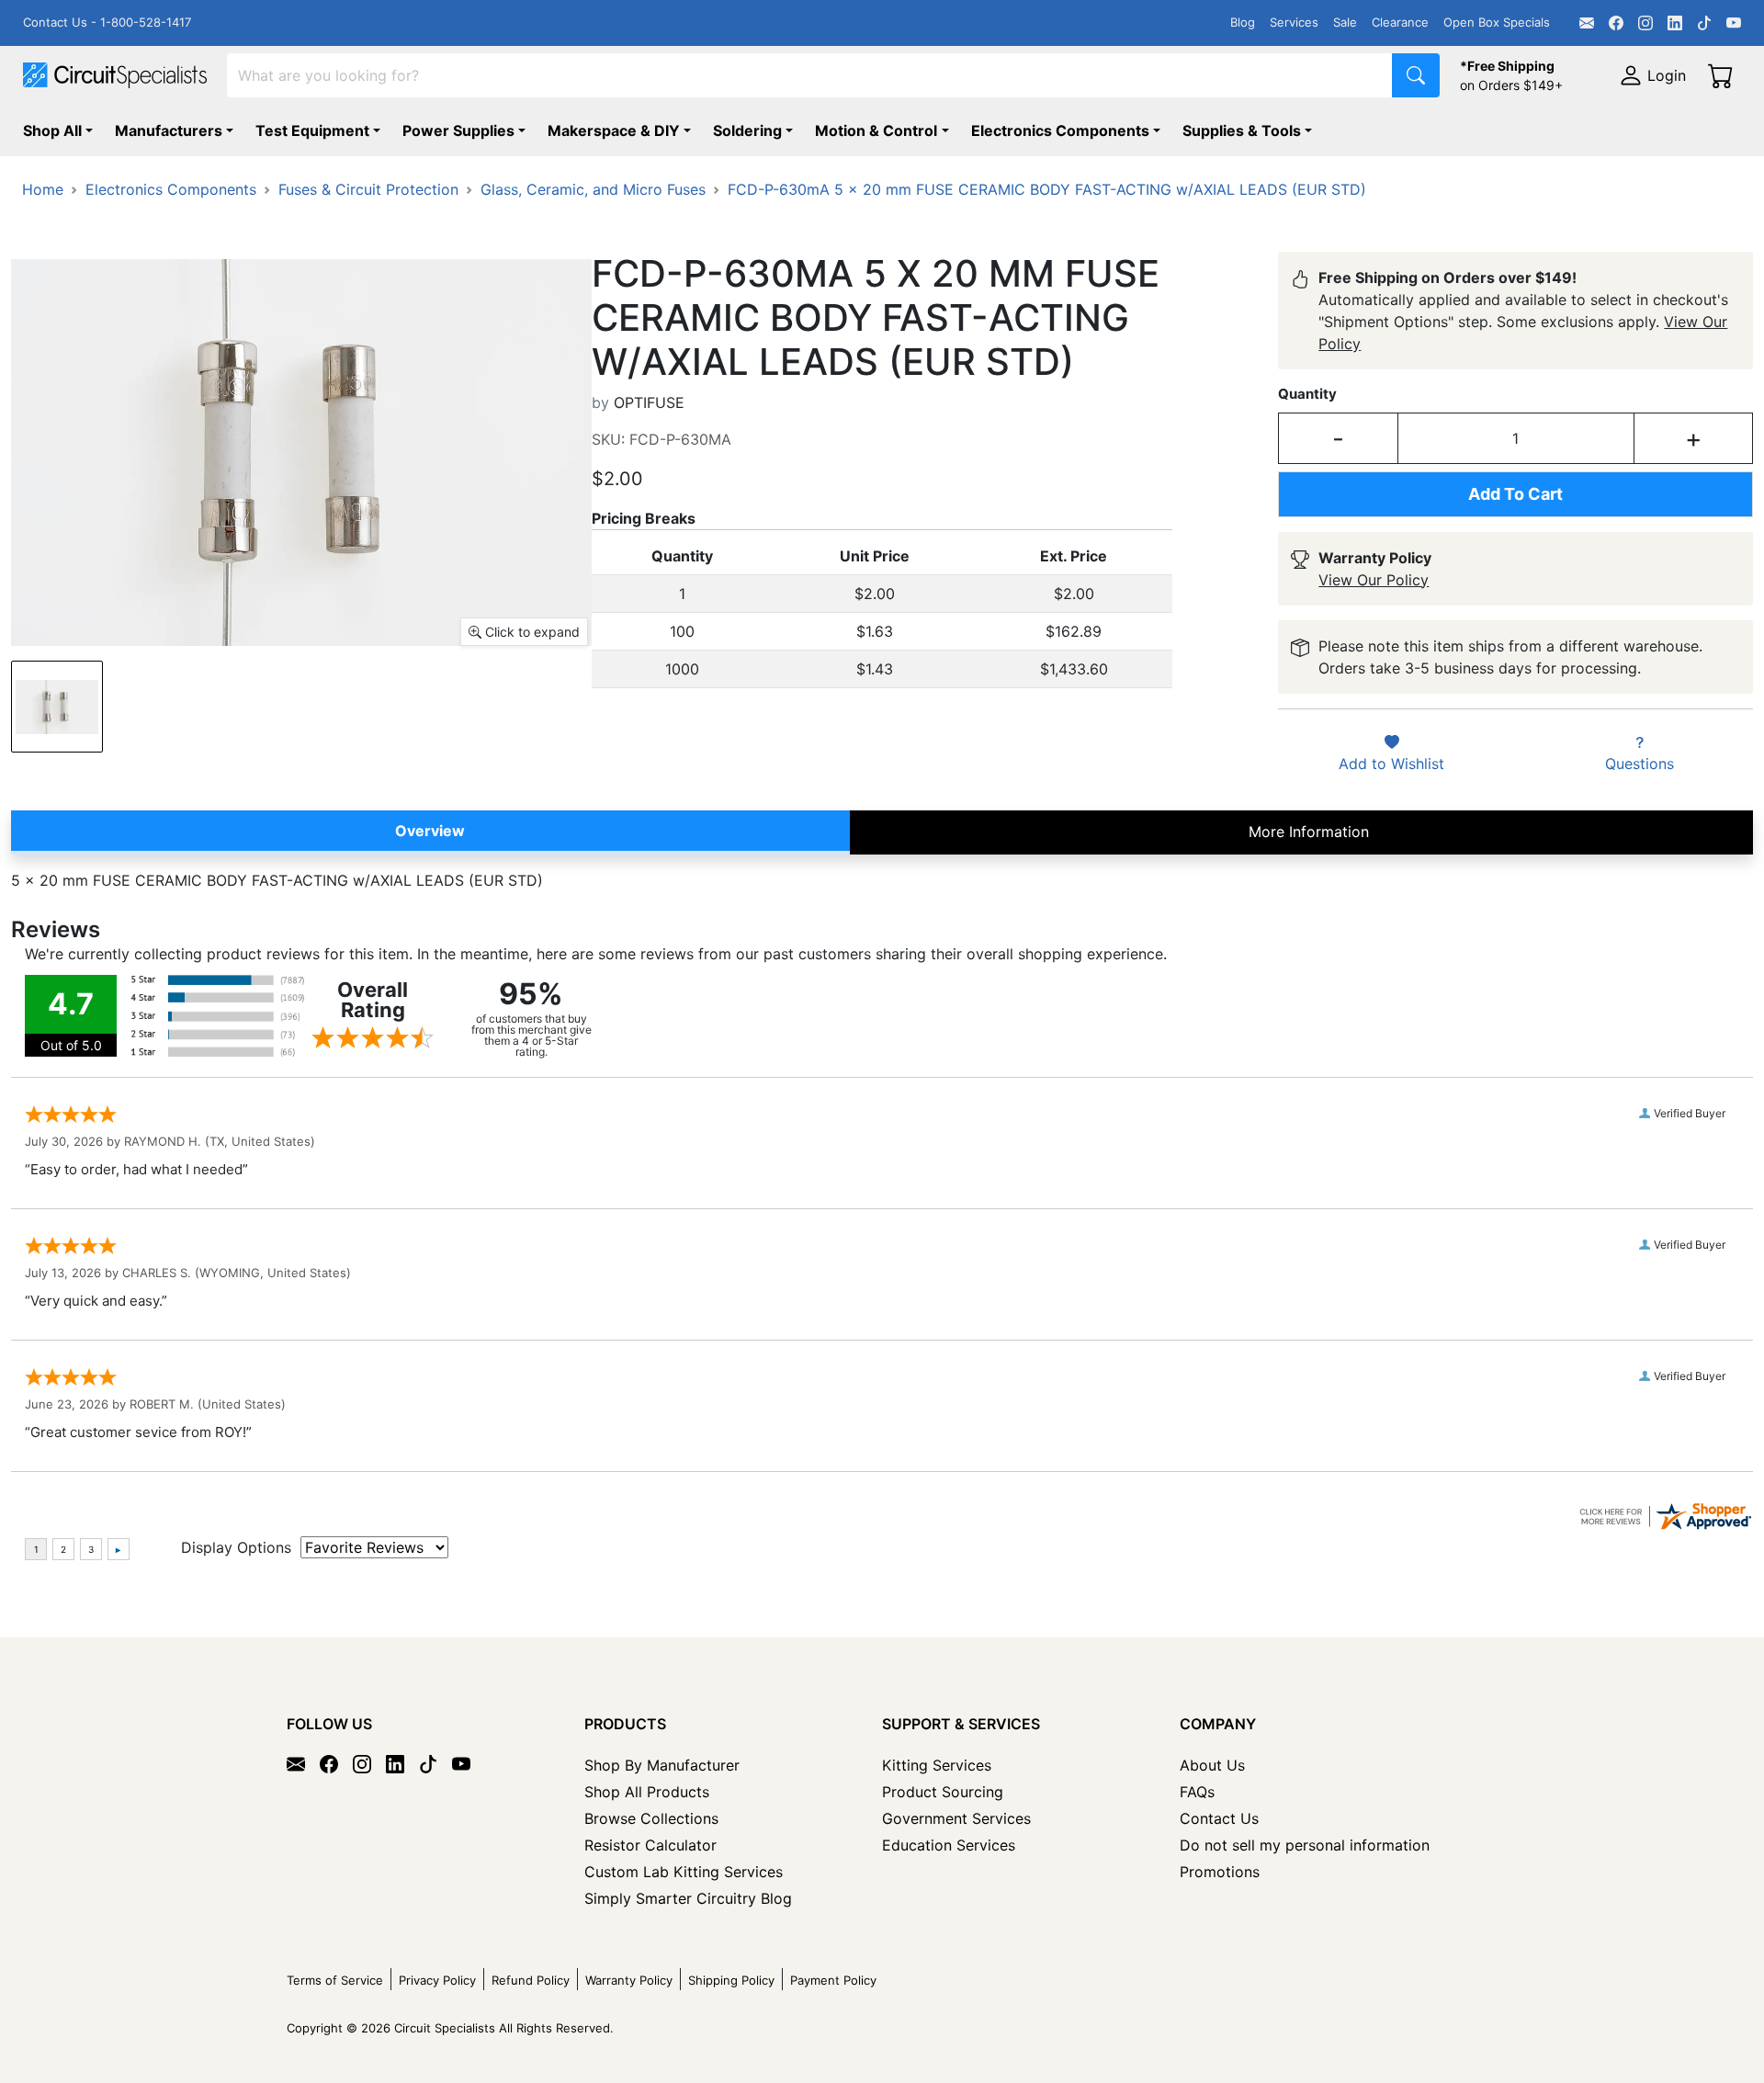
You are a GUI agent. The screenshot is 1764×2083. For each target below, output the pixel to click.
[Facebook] (1616, 23)
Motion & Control (876, 130)
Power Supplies (458, 130)
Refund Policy (531, 1980)
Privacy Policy (437, 1980)
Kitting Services (937, 1765)
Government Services (956, 1818)
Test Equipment (312, 130)
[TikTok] (1704, 23)
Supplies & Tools (1242, 130)
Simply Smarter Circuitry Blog (688, 1898)
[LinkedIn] (1675, 23)
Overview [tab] (430, 831)
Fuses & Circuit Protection (368, 189)
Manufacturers (169, 130)
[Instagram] (1645, 23)
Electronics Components (1060, 130)
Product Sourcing (943, 1792)
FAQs (1197, 1792)
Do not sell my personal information (1305, 1845)
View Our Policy (1374, 580)
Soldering (747, 130)
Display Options (236, 1547)
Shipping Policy (731, 1980)
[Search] (1416, 75)
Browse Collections (651, 1818)
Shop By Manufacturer (662, 1765)
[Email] (1587, 23)
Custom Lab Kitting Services (684, 1872)
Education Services (949, 1845)
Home (43, 189)
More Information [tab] (1309, 832)
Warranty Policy (629, 1980)
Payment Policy (833, 1980)
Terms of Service (335, 1980)
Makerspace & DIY (614, 130)
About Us (1212, 1765)
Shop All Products (647, 1792)
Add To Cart (1515, 494)
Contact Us (1219, 1818)
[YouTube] (1734, 23)
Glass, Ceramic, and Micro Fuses (593, 189)
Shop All (52, 130)
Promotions (1220, 1872)
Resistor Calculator (650, 1845)
